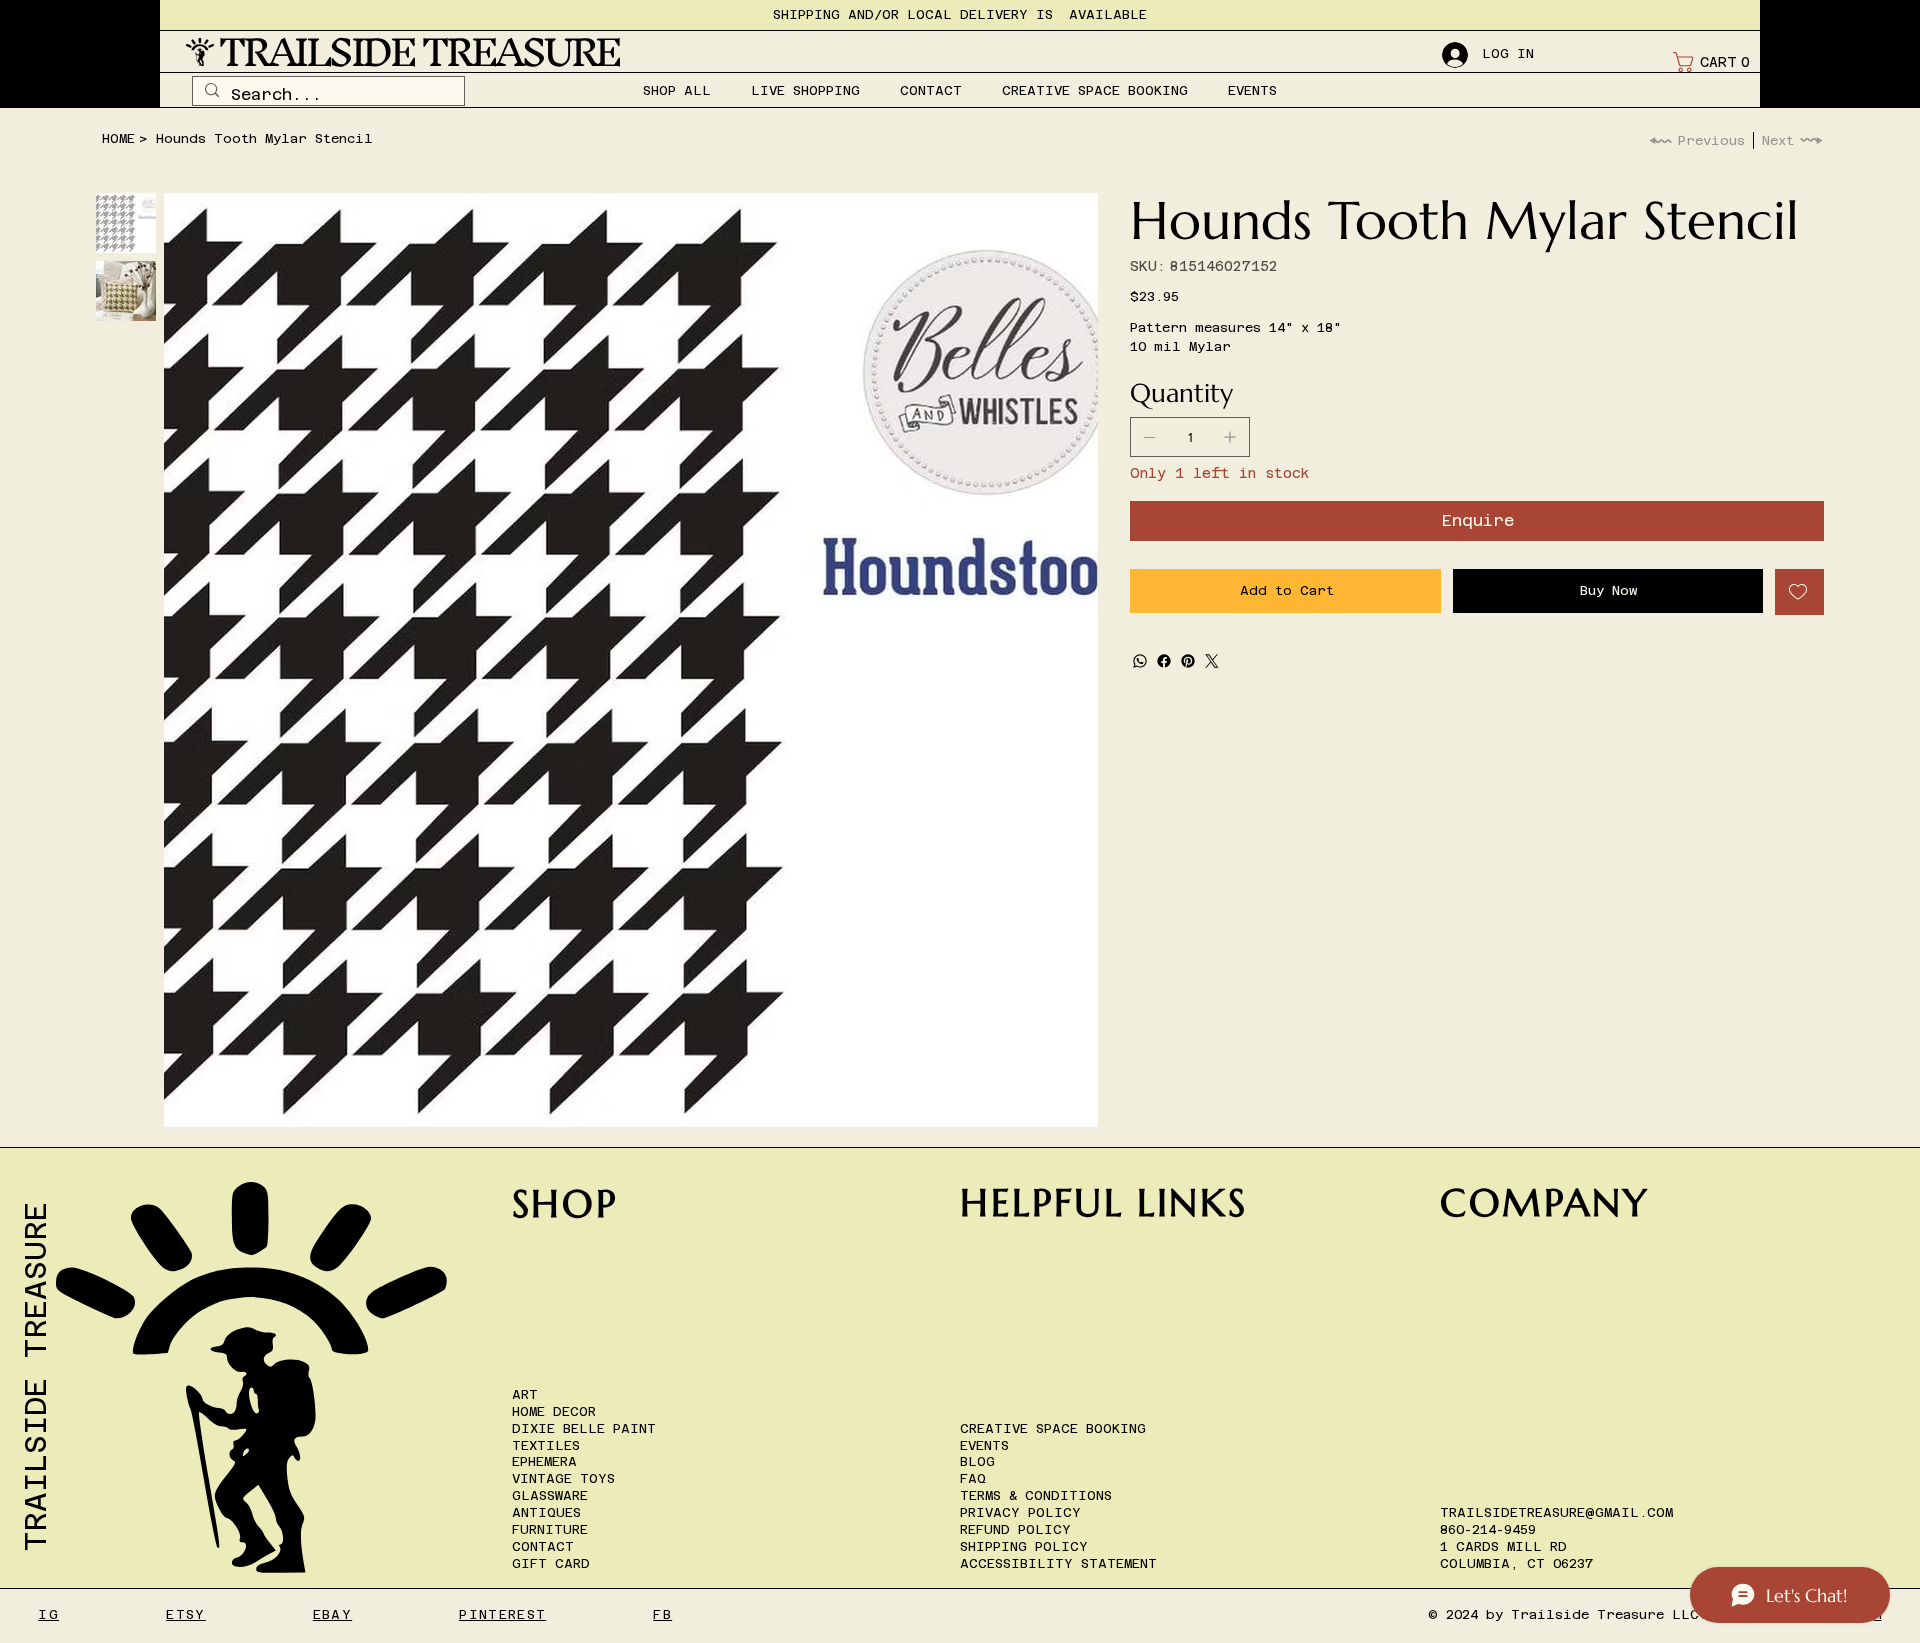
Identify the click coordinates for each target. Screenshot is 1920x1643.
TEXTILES (546, 1445)
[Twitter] (1212, 661)
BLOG (977, 1461)
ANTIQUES (546, 1512)
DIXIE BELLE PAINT (584, 1428)
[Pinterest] (1188, 661)
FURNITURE (550, 1529)
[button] (1716, 62)
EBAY (332, 1614)
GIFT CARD (551, 1563)
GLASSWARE (550, 1495)
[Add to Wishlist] (1799, 592)
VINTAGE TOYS (563, 1478)
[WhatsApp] (1140, 661)
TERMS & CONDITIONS (1036, 1495)
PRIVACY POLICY (1020, 1512)
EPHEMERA (544, 1461)
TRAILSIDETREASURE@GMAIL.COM (1556, 1512)
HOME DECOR (554, 1411)
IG (48, 1614)
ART (525, 1394)
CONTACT (543, 1546)
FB (662, 1614)
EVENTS (984, 1445)
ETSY (185, 1614)
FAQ (973, 1478)
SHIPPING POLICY (1024, 1546)
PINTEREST (502, 1614)
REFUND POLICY (1015, 1529)
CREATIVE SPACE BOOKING (1053, 1428)
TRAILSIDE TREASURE (419, 51)
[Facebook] (1164, 661)
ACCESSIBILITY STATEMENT (1058, 1563)
